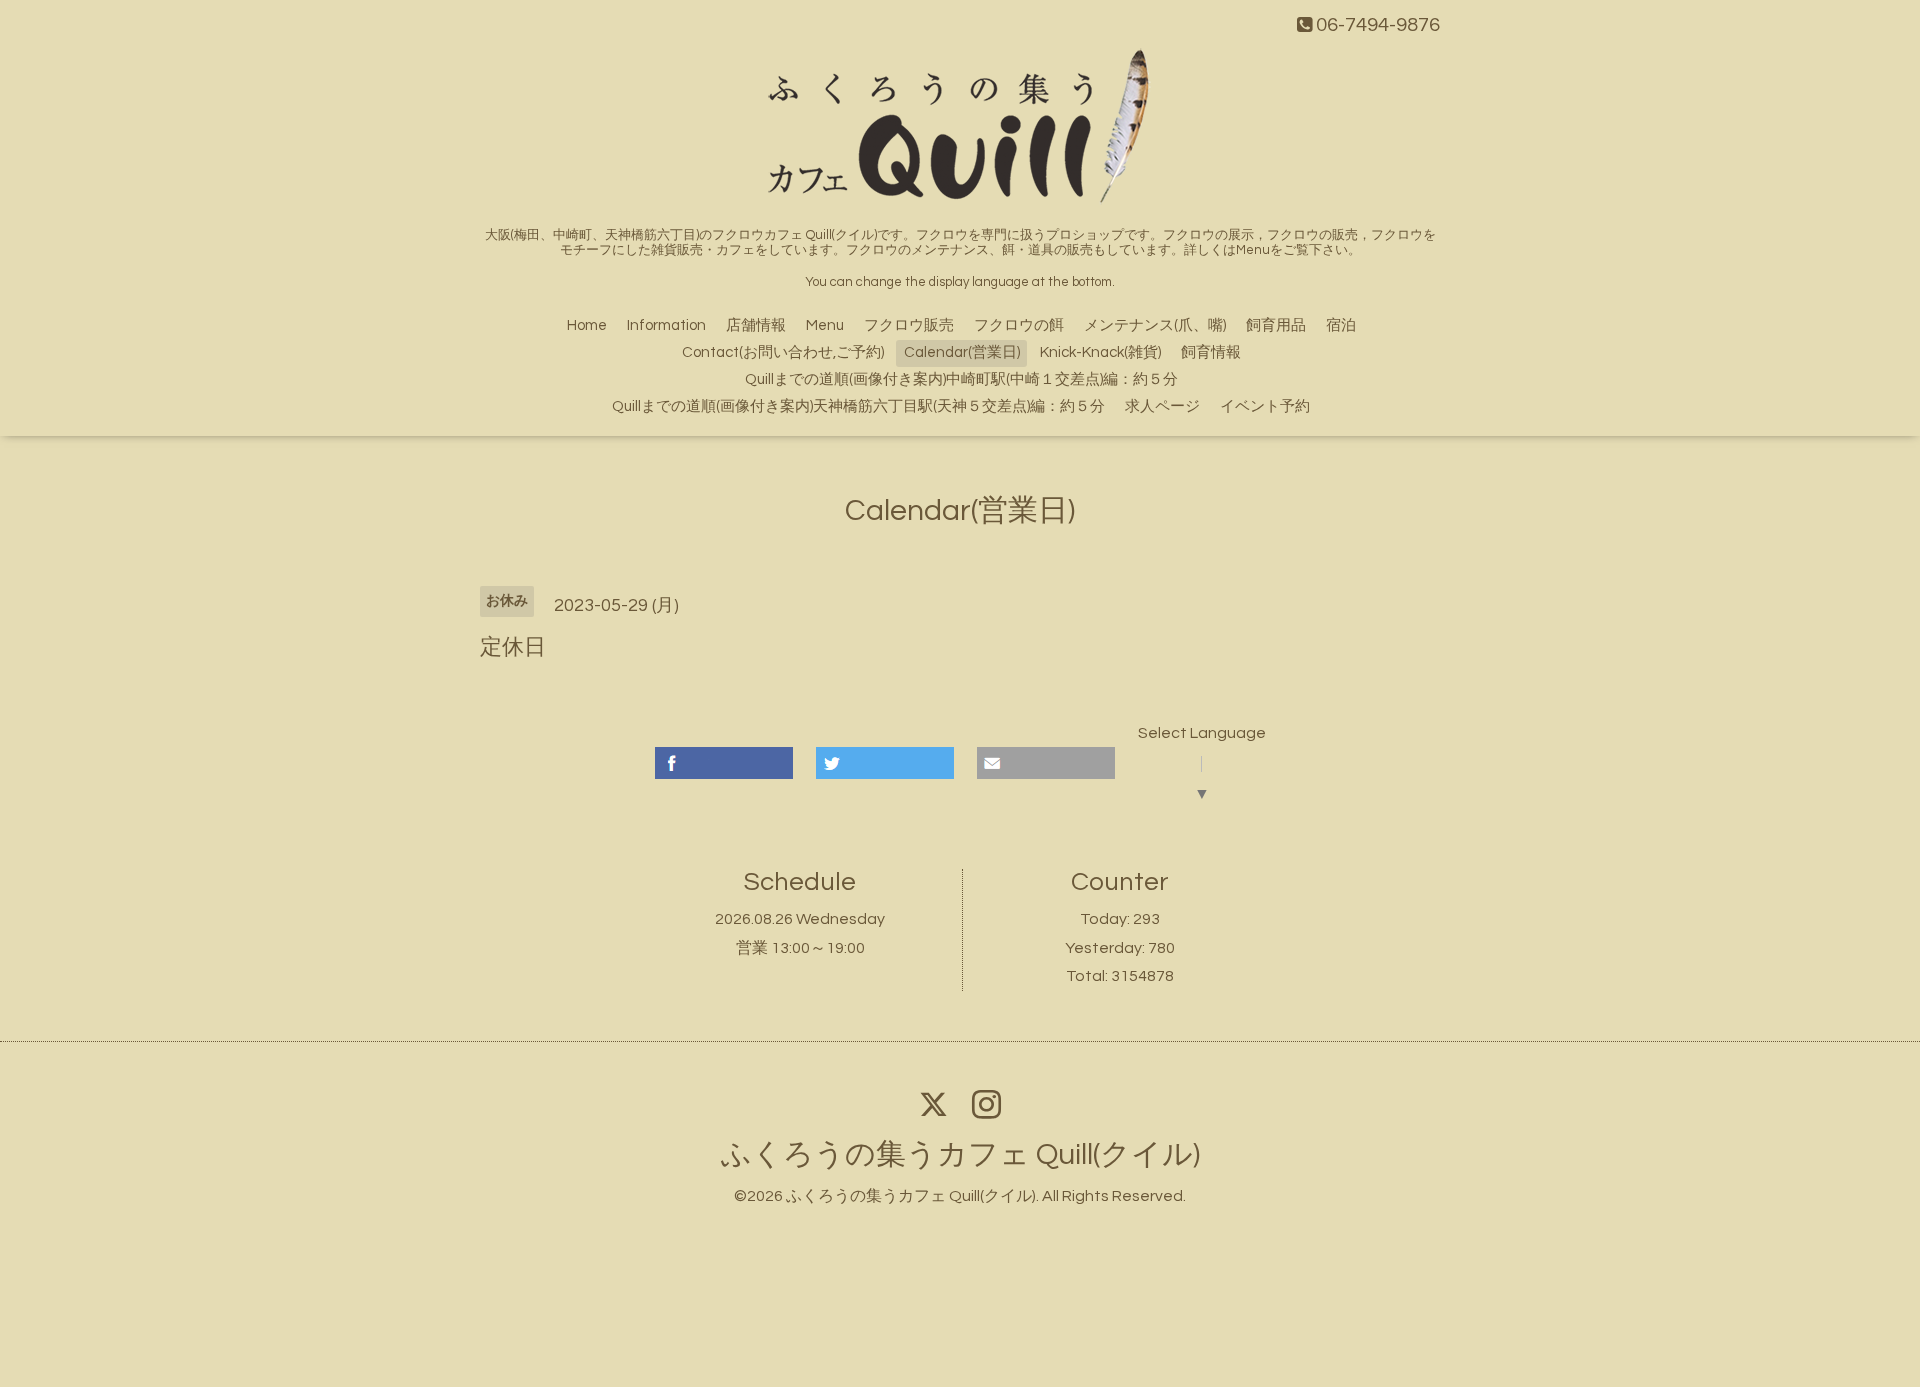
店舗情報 (756, 325)
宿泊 (1341, 325)
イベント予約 (1265, 406)
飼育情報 (1211, 352)
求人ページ (1162, 406)
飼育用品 (1276, 325)
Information (666, 325)
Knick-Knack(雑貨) (1100, 352)
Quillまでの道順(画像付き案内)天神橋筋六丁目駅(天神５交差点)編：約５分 (858, 406)
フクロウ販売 (909, 325)
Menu (825, 325)
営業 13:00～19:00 (800, 948)
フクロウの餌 (1019, 325)
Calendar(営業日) (962, 352)
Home (587, 325)
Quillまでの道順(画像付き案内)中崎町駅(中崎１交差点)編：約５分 (961, 379)
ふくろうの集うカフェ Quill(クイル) (960, 1154)
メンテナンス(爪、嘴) (1155, 325)
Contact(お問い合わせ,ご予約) (783, 352)
